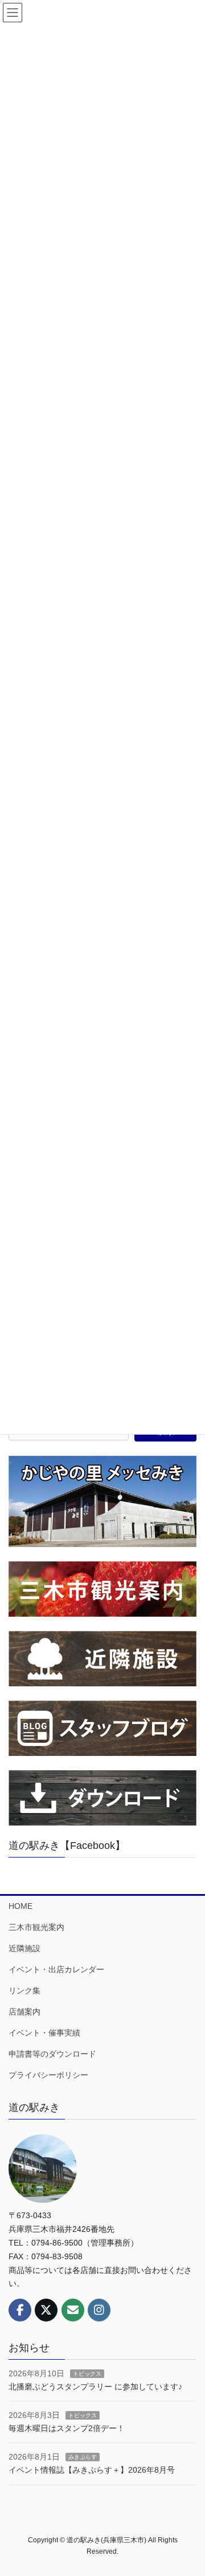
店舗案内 (24, 2012)
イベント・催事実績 (44, 2033)
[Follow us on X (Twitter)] (46, 2310)
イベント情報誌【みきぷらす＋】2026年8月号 (92, 2470)
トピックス (87, 2374)
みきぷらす (83, 2457)
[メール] (73, 2310)
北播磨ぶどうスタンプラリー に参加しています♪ (95, 2387)
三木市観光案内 (36, 1927)
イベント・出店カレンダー (56, 1969)
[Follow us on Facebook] (20, 2310)
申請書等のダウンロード (52, 2054)
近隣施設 (24, 1948)
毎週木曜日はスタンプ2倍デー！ (67, 2428)
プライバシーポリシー (48, 2075)
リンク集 (24, 1990)
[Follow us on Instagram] (99, 2310)
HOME (20, 1906)
